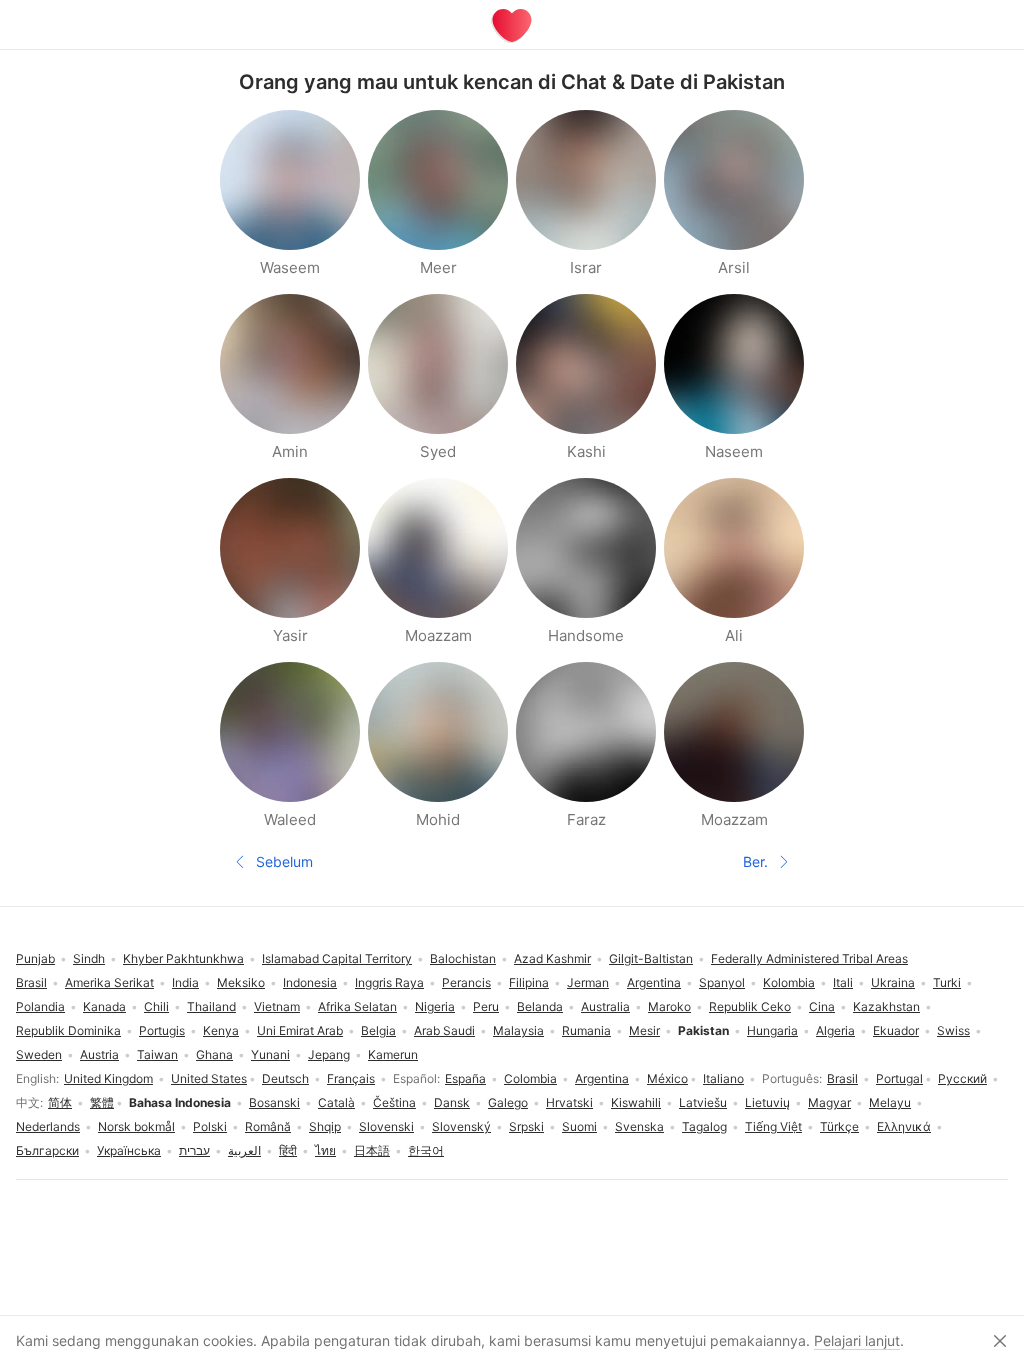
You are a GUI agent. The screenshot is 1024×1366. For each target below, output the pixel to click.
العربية (244, 1150)
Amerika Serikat (109, 982)
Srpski (526, 1126)
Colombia (530, 1078)
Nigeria (435, 1006)
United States (209, 1078)
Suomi (579, 1126)
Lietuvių (767, 1102)
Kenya (221, 1030)
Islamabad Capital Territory (337, 958)
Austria (99, 1054)
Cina (822, 1006)
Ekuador (896, 1030)
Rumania (586, 1030)
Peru (486, 1006)
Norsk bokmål (136, 1126)
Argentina (602, 1078)
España (465, 1078)
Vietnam (277, 1006)
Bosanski (274, 1102)
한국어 (426, 1150)
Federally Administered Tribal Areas (809, 958)
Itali (843, 982)
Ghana (214, 1054)
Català (336, 1102)
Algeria (835, 1030)
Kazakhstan (886, 1006)
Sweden (39, 1054)
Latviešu (703, 1102)
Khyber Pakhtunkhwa (183, 958)
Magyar (829, 1102)
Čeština (394, 1102)
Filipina (529, 982)
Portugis (162, 1030)
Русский (962, 1078)
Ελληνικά (904, 1126)
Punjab (35, 958)
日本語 (372, 1150)
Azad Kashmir (552, 958)
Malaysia (518, 1030)
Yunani (270, 1054)
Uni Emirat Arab (300, 1030)
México (667, 1078)
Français (351, 1078)
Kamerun (393, 1054)
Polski (210, 1126)
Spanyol (722, 982)
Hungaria (772, 1030)
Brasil (842, 1078)
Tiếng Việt (773, 1126)
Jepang (329, 1054)
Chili (156, 1006)
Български (47, 1150)
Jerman (588, 982)
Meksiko (241, 982)
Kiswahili (636, 1102)
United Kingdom (108, 1078)
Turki (947, 982)
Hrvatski (569, 1102)
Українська (129, 1150)
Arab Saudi (444, 1030)
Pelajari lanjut (857, 1340)
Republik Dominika (68, 1030)
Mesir (644, 1030)
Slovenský (461, 1126)
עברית (194, 1150)
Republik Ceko (750, 1006)
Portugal (899, 1078)
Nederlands (48, 1126)
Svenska (639, 1126)
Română (268, 1126)
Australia (605, 1006)
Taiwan (157, 1054)
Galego (508, 1102)
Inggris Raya (389, 982)
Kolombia (789, 982)
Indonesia (310, 982)
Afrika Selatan (357, 1006)
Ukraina (893, 982)
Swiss (953, 1030)
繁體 (102, 1102)
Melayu (890, 1102)
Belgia (378, 1030)
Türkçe (839, 1126)
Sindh (89, 958)
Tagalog (704, 1126)
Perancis (466, 982)
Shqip (325, 1126)
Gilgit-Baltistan (651, 958)
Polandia (40, 1006)
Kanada (104, 1006)
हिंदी (288, 1150)
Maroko (669, 1006)
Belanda (540, 1006)
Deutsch (285, 1078)
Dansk (452, 1102)
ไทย (325, 1150)
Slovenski (386, 1126)
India (185, 982)
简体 (60, 1102)
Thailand (211, 1006)
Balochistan (463, 958)
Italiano (723, 1078)
